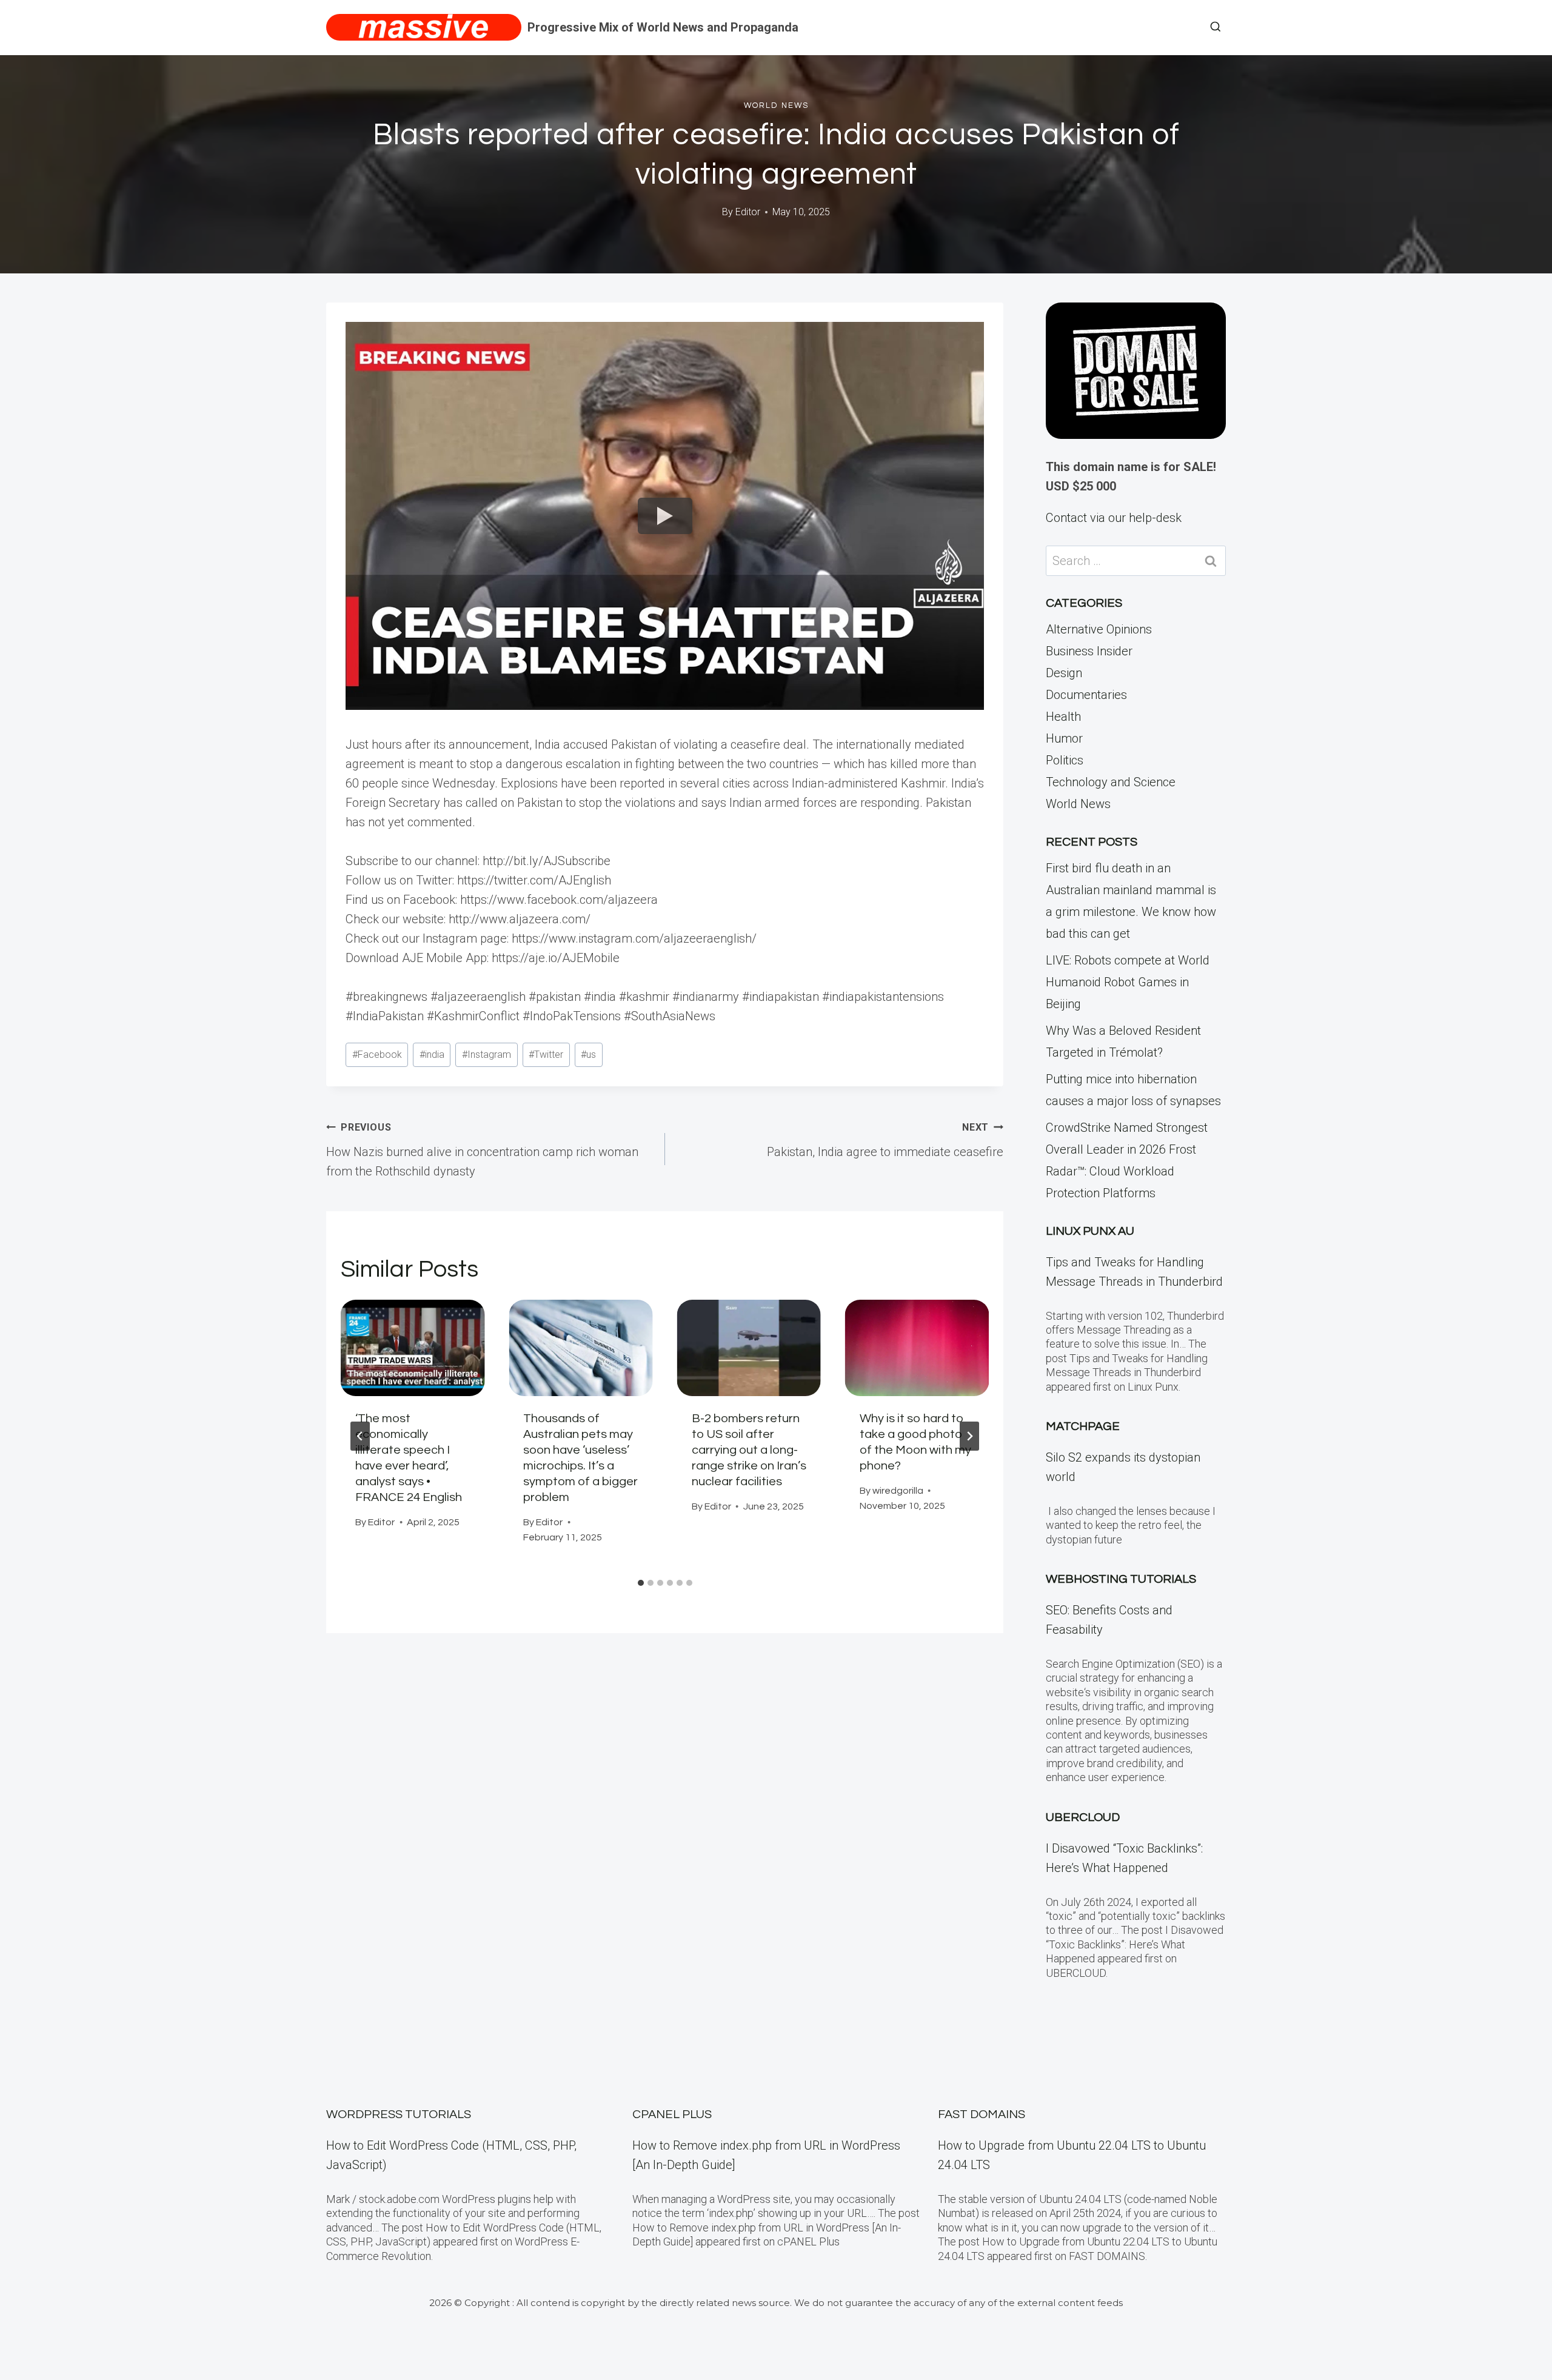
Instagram (487, 1055)
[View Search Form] (1216, 27)
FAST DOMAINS (982, 2114)
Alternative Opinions (1099, 629)
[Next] (969, 1436)
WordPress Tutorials (399, 2114)
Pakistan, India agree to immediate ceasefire (885, 1140)
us (588, 1055)
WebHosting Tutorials (1121, 1579)
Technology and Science (1111, 782)
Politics (1065, 760)
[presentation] (413, 1348)
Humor (1064, 738)
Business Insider (1089, 651)
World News (776, 105)
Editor (748, 212)
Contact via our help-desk (1114, 518)
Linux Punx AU (1090, 1231)
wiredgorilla (898, 1491)
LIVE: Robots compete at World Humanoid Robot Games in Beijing (1128, 982)
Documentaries (1086, 695)
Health (1063, 717)
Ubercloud (1083, 1817)
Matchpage (1083, 1426)
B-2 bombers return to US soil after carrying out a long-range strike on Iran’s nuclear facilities (749, 1450)
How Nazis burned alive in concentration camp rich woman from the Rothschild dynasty (482, 1150)
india (432, 1055)
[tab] (641, 1583)
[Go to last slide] (360, 1436)
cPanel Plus (672, 2114)
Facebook (377, 1055)
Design (1064, 673)
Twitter (546, 1055)
